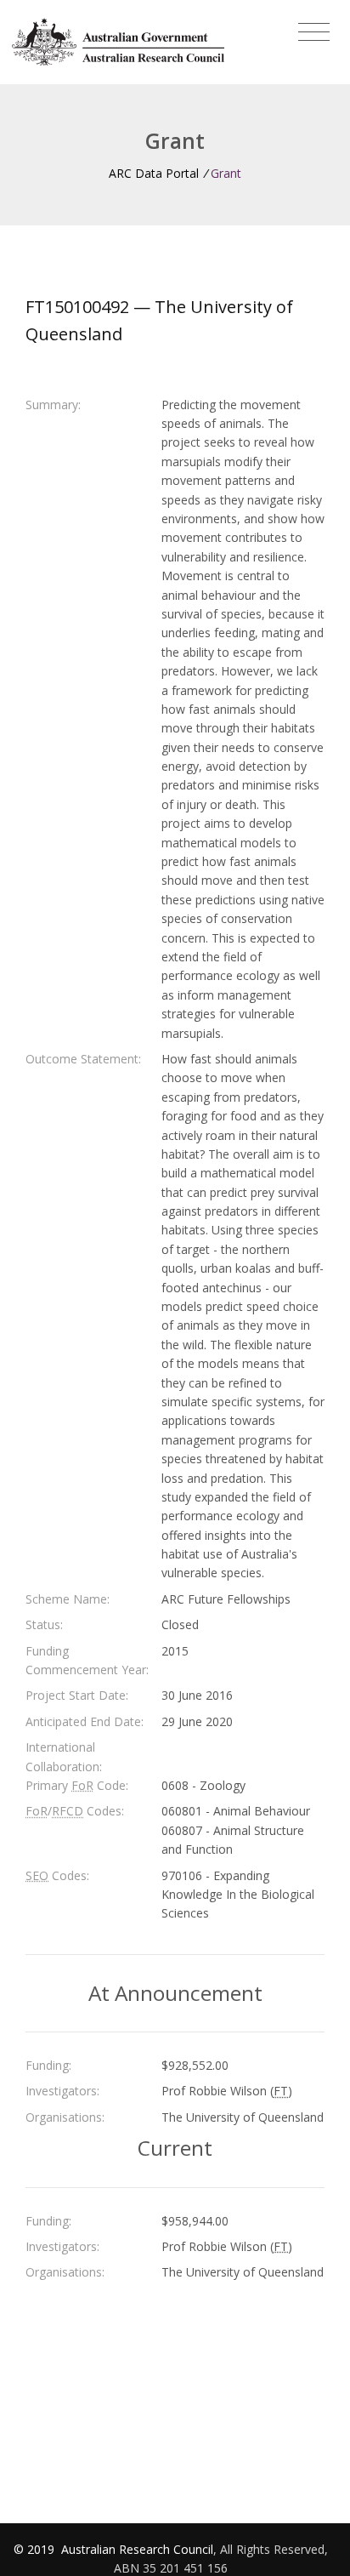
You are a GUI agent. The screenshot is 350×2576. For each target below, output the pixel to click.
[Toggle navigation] (314, 32)
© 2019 (36, 2549)
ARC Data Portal (154, 173)
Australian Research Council (137, 2549)
